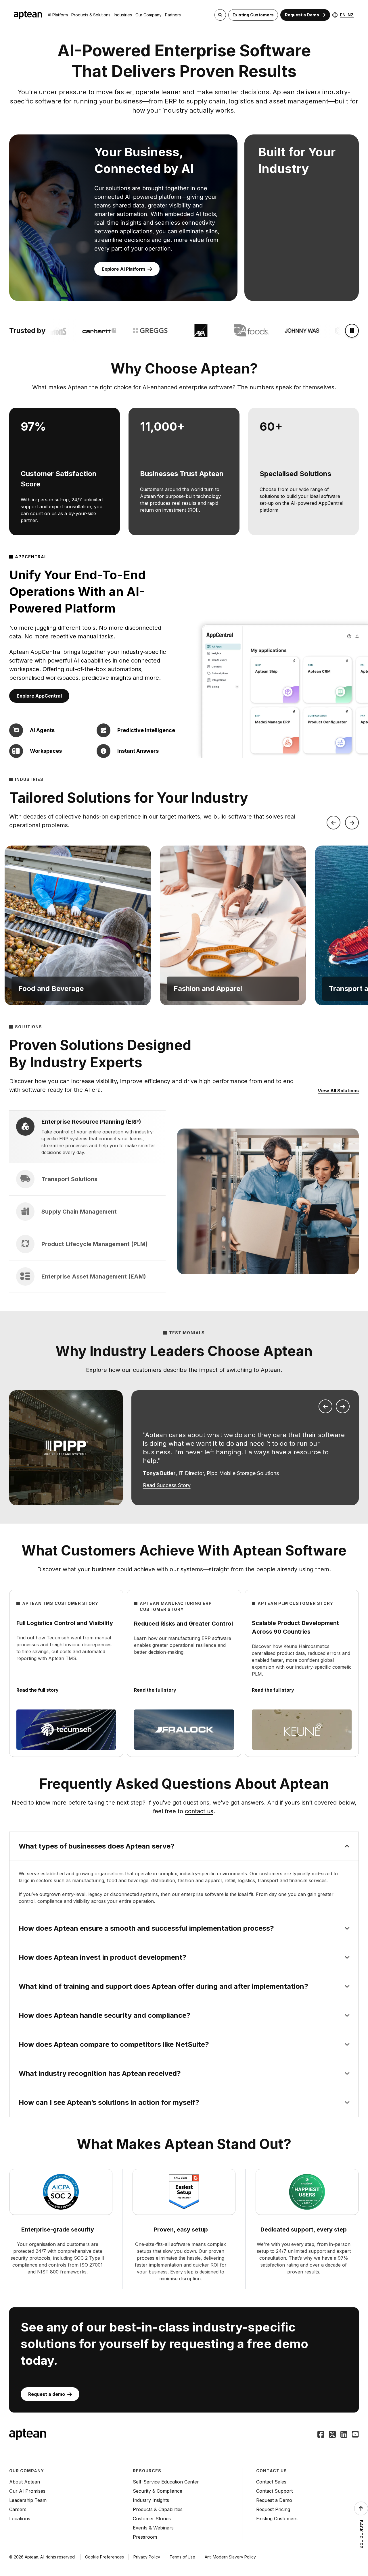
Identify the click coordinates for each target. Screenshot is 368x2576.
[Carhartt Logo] (81, 331)
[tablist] (87, 1202)
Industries (123, 15)
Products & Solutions (91, 15)
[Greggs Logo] (132, 331)
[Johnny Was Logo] (283, 331)
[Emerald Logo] (334, 331)
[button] (78, 925)
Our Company (148, 15)
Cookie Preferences (105, 2557)
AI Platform (58, 15)
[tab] (87, 1137)
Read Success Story (167, 1485)
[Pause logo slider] (352, 331)
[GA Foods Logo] (233, 331)
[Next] (352, 823)
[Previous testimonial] (325, 1406)
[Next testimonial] (343, 1406)
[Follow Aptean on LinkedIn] (344, 2435)
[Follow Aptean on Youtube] (355, 2435)
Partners (173, 15)
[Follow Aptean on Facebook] (321, 2435)
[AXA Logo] (182, 331)
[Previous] (333, 823)
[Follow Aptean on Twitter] (332, 2435)
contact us (199, 1811)
